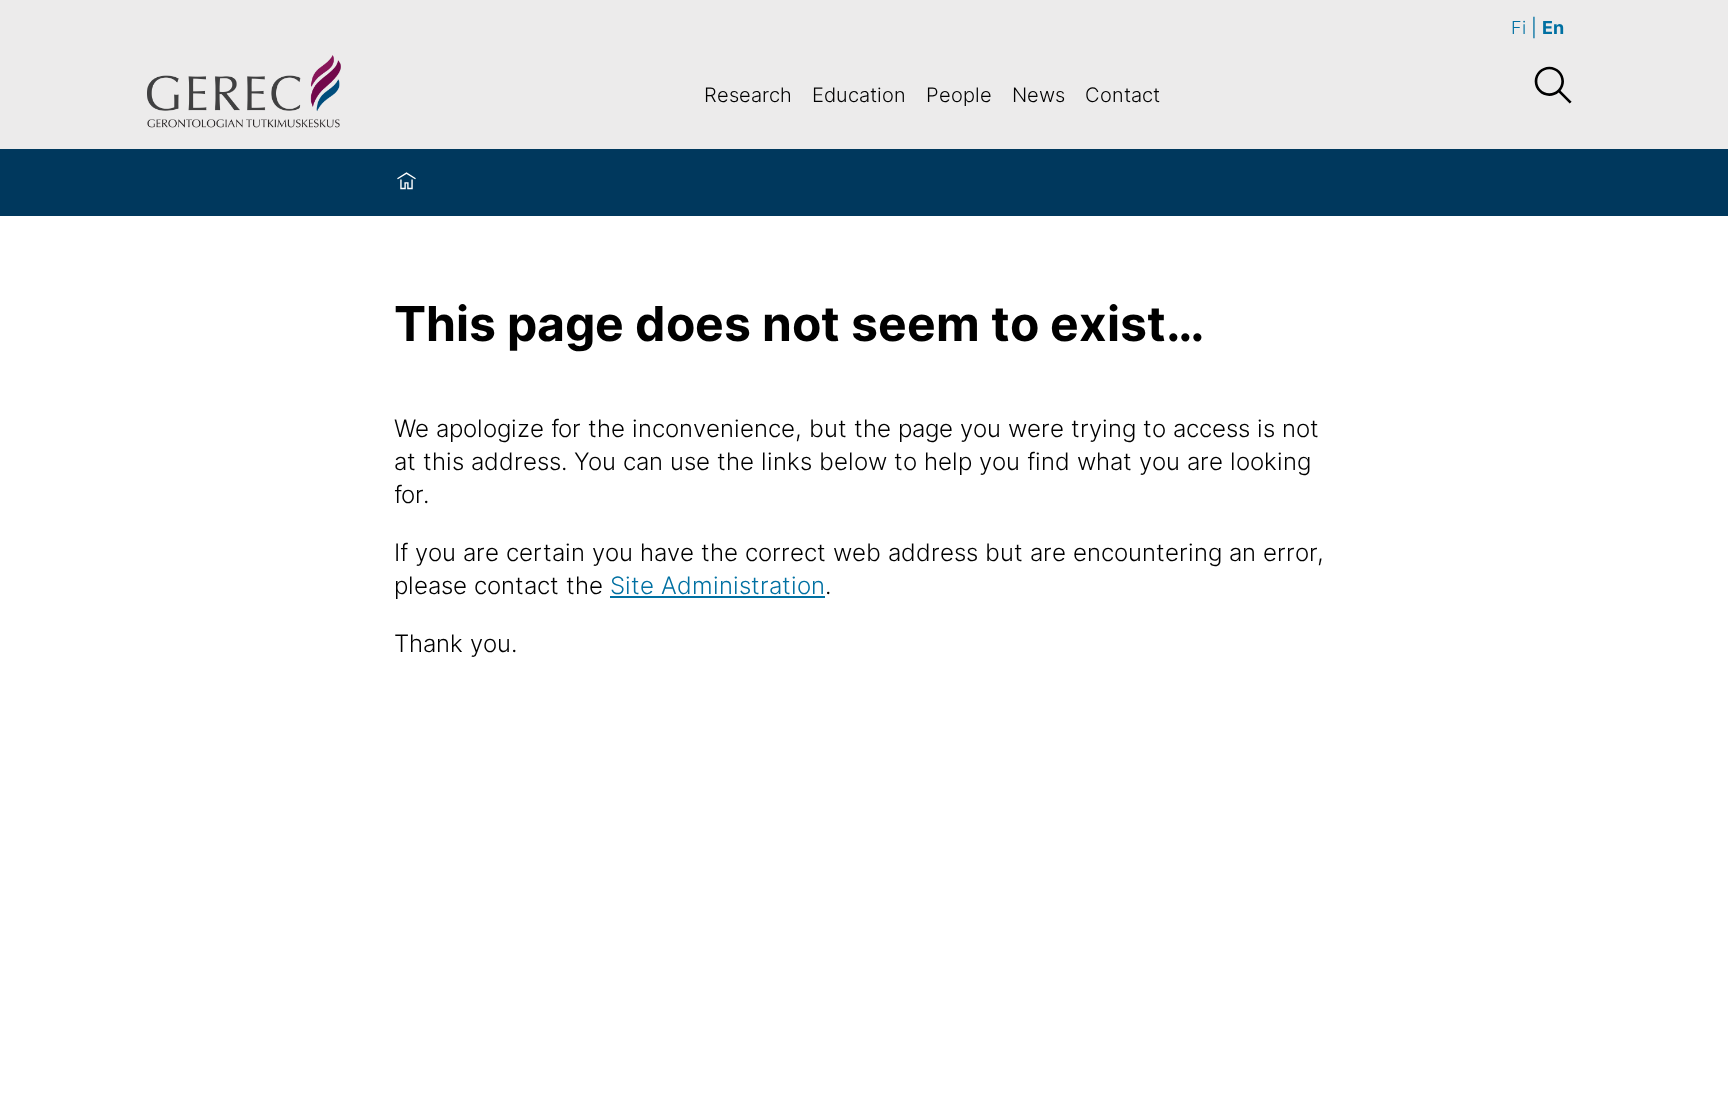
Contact (1122, 95)
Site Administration (717, 585)
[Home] (406, 182)
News (1038, 95)
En (1553, 27)
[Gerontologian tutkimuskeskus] (244, 94)
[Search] (1552, 86)
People (959, 95)
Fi (1518, 27)
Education (859, 95)
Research (748, 95)
